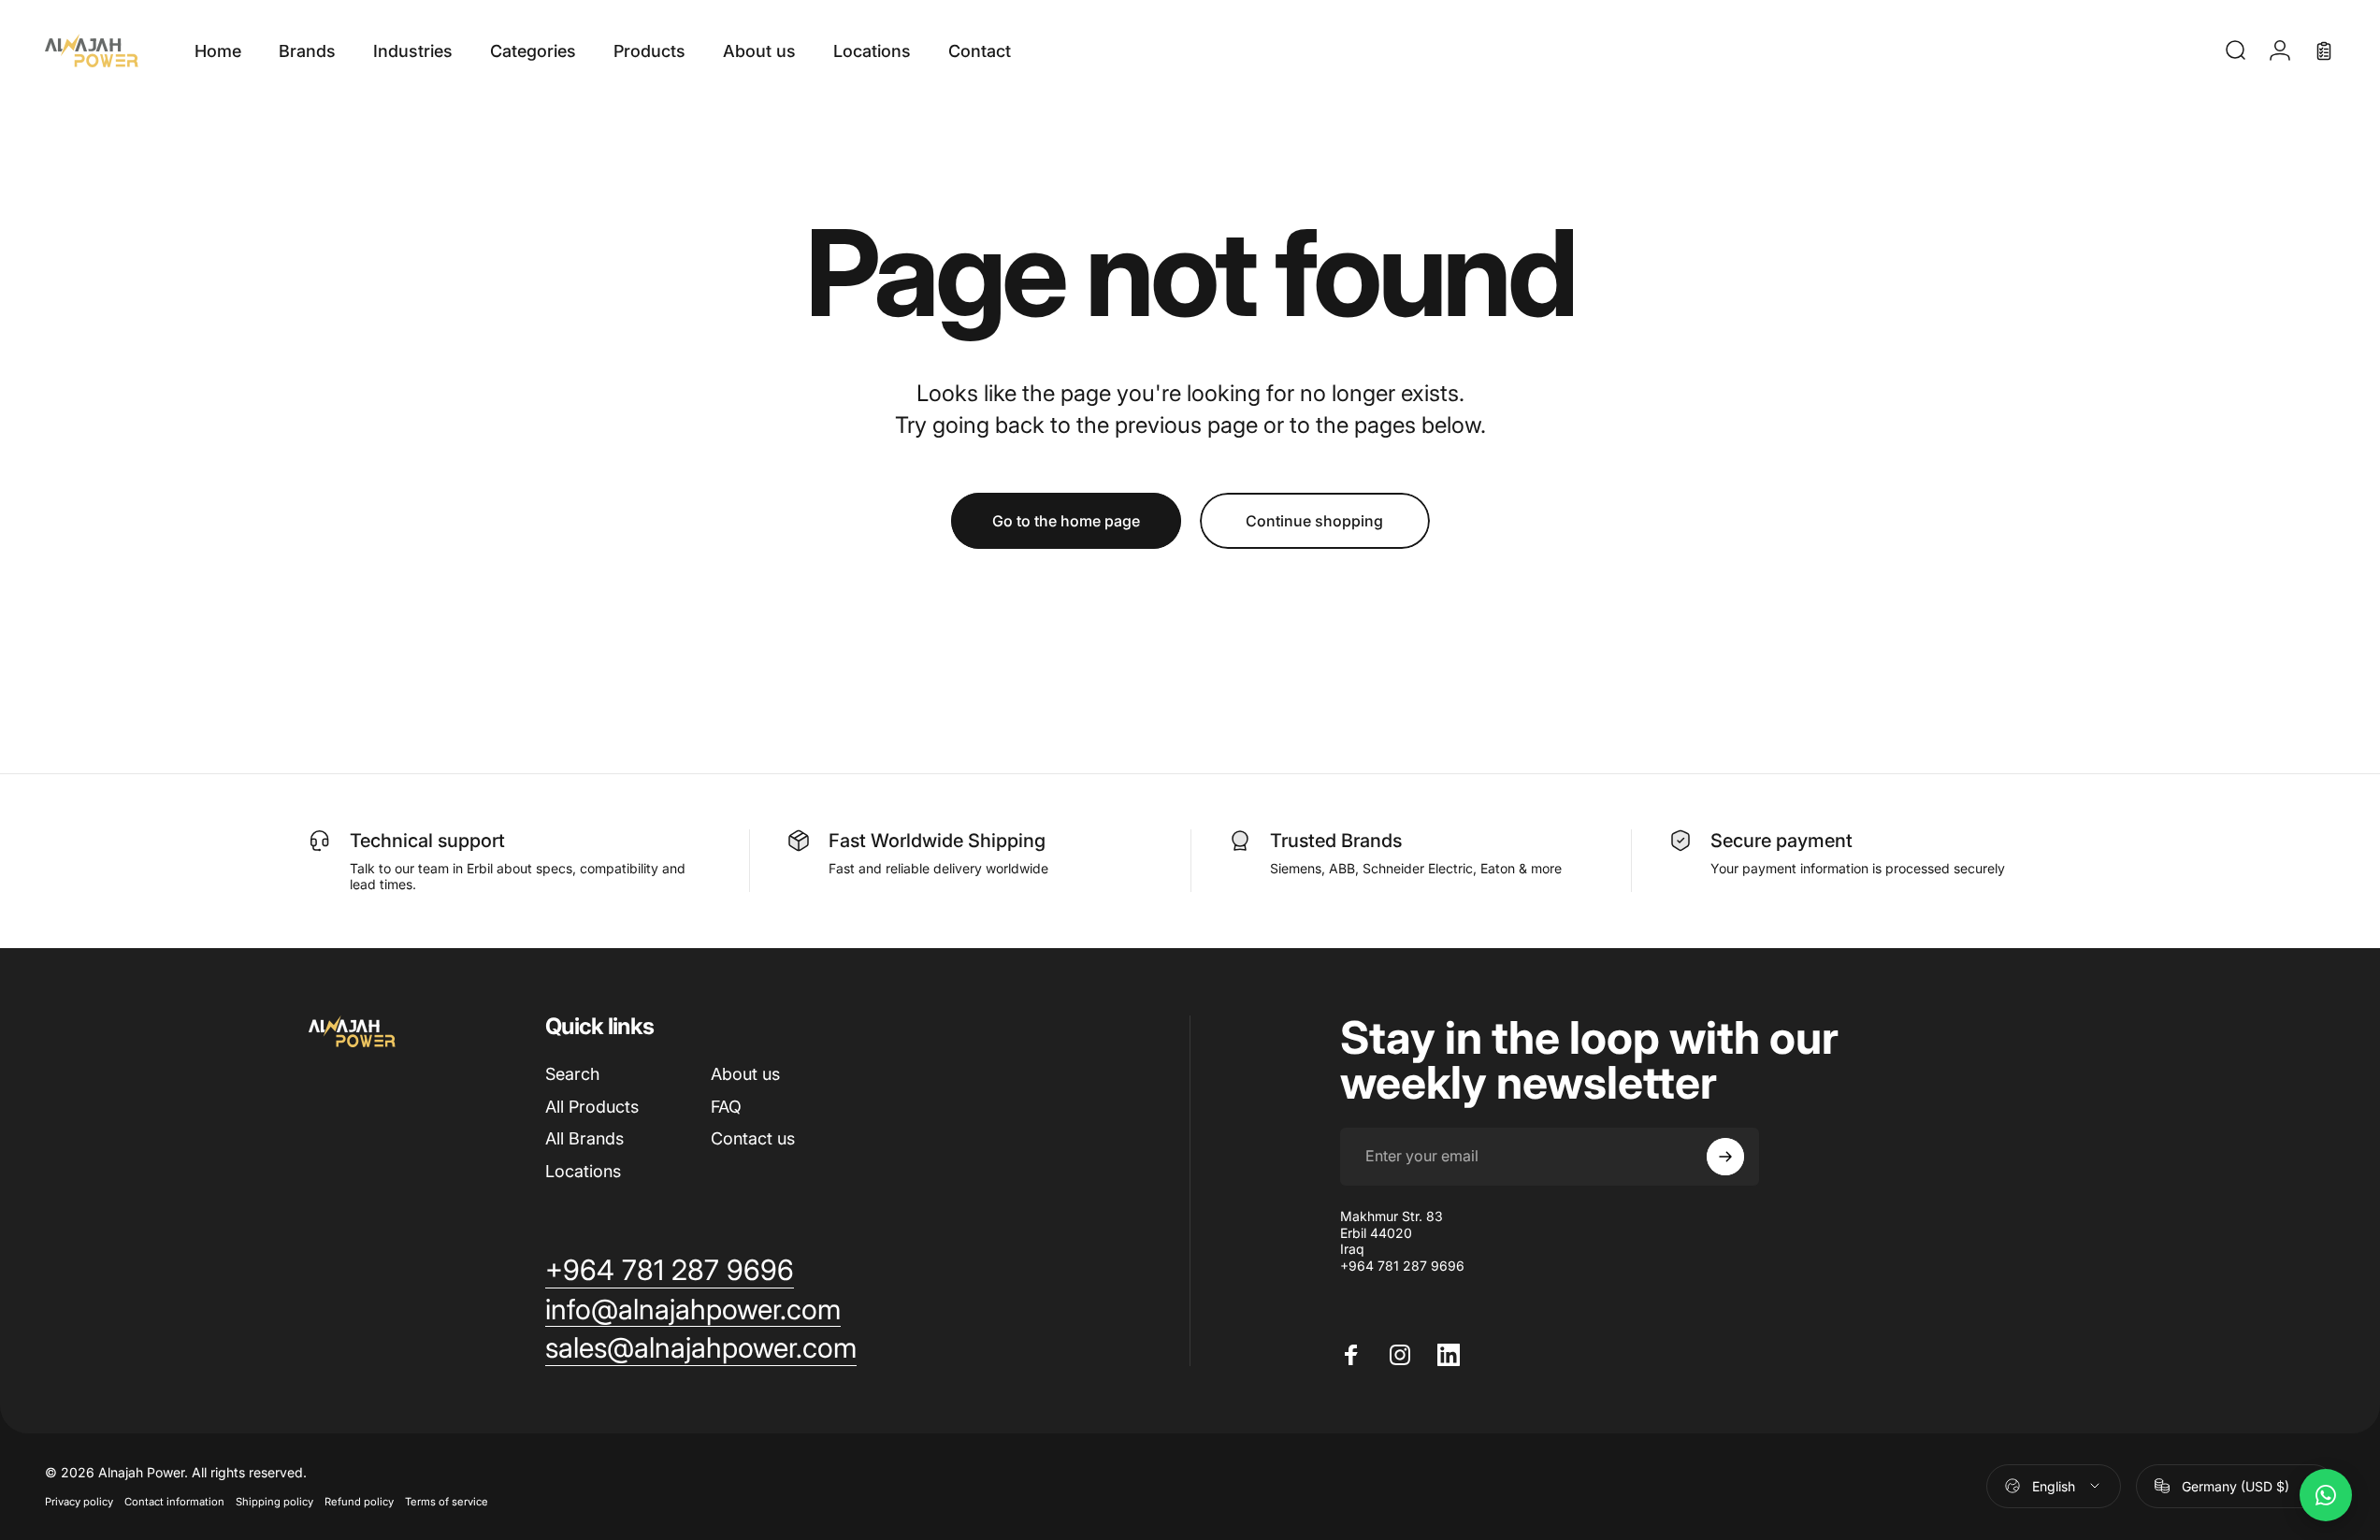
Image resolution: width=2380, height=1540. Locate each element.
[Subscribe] (1725, 1157)
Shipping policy (274, 1502)
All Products (592, 1107)
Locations (583, 1171)
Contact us (753, 1138)
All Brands (584, 1138)
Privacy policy (79, 1502)
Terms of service (447, 1502)
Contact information (174, 1502)
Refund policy (359, 1502)
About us (745, 1074)
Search (572, 1074)
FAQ (726, 1107)
